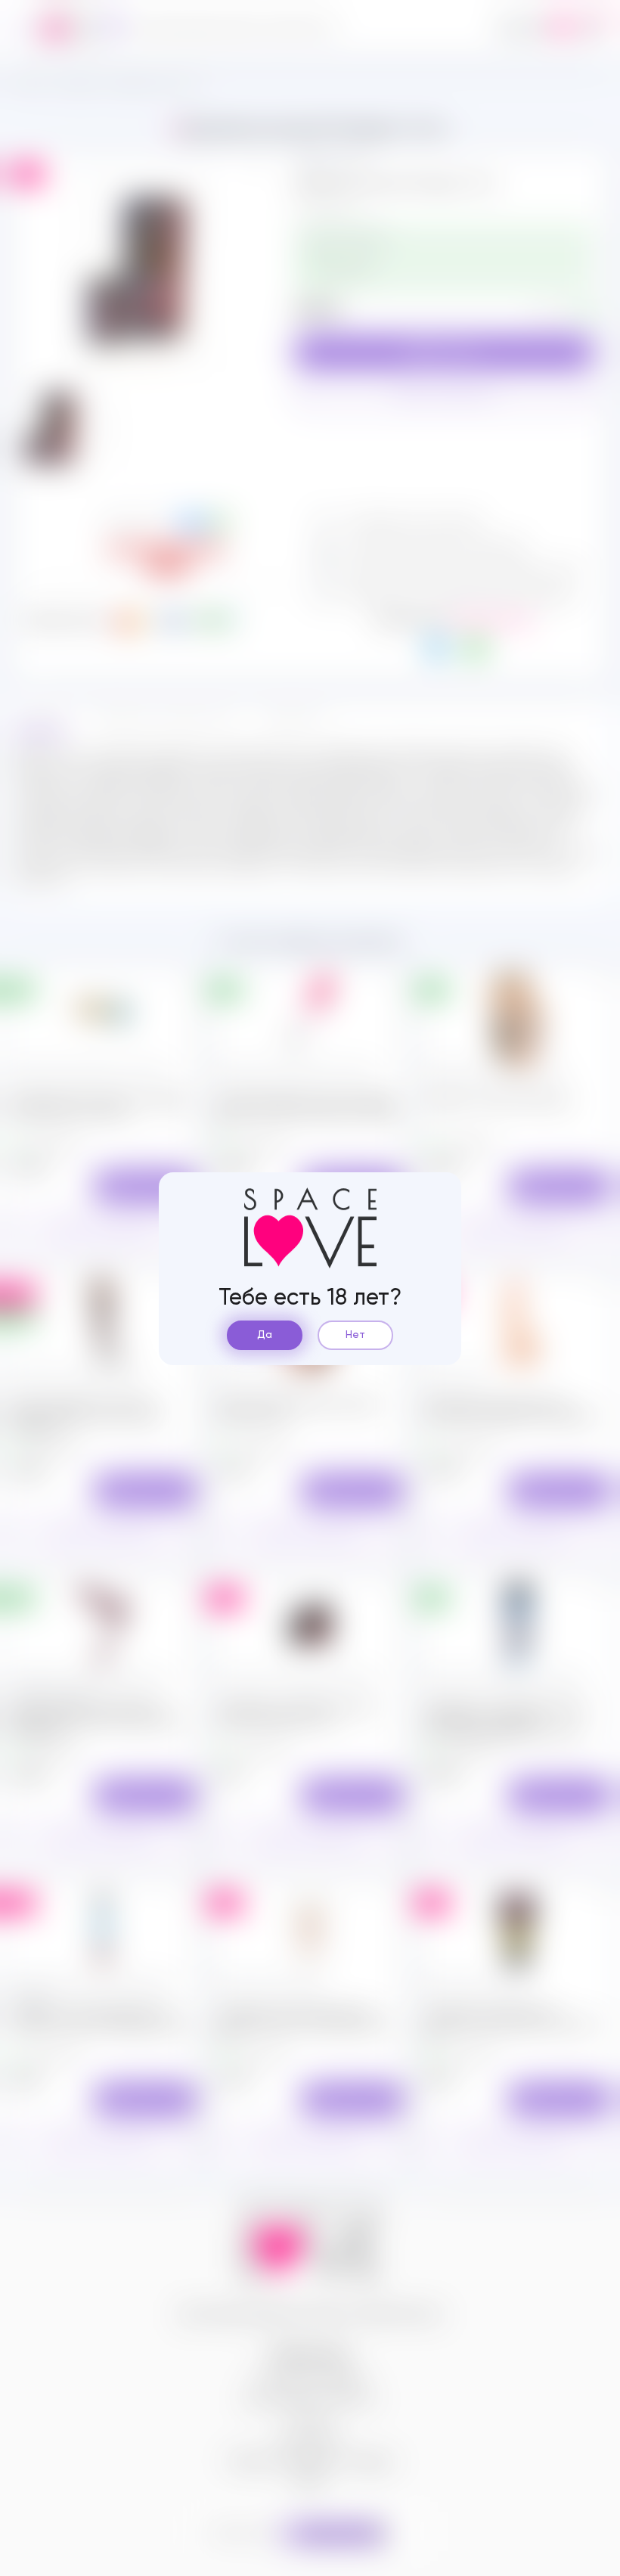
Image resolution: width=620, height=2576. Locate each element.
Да (265, 1335)
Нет (355, 1335)
